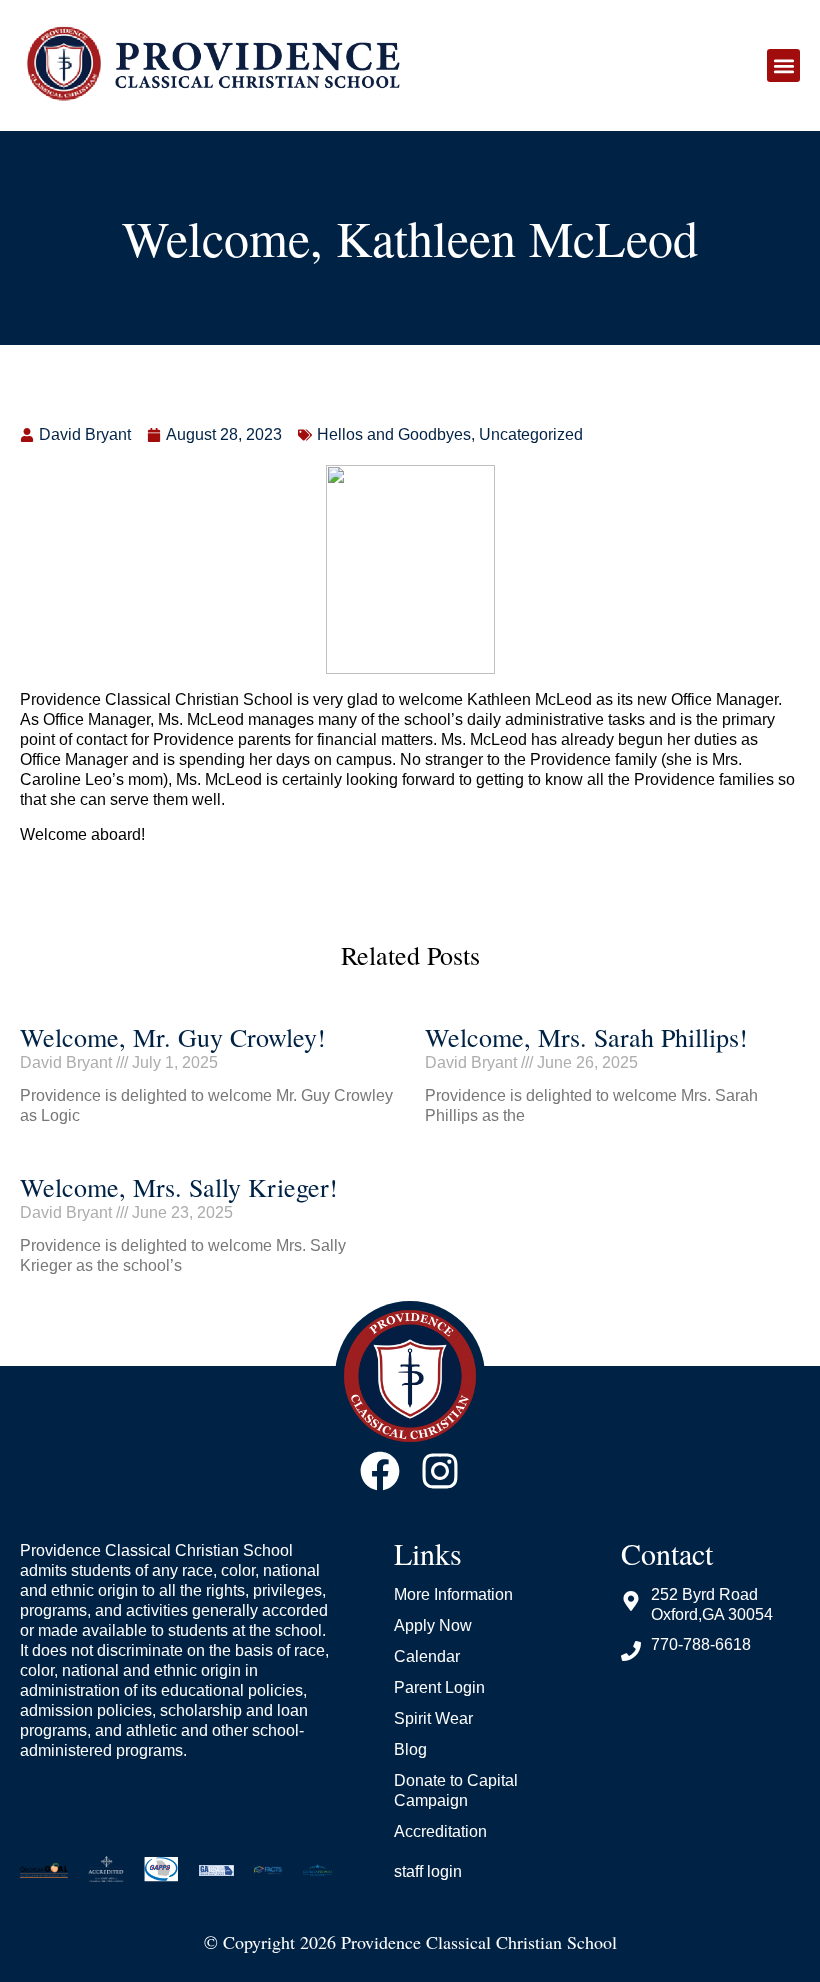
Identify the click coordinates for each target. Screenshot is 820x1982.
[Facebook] (380, 1471)
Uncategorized (531, 434)
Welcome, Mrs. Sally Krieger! (179, 1187)
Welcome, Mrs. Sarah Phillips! (586, 1037)
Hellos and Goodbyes (394, 434)
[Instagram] (440, 1471)
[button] (783, 65)
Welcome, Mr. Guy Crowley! (173, 1037)
